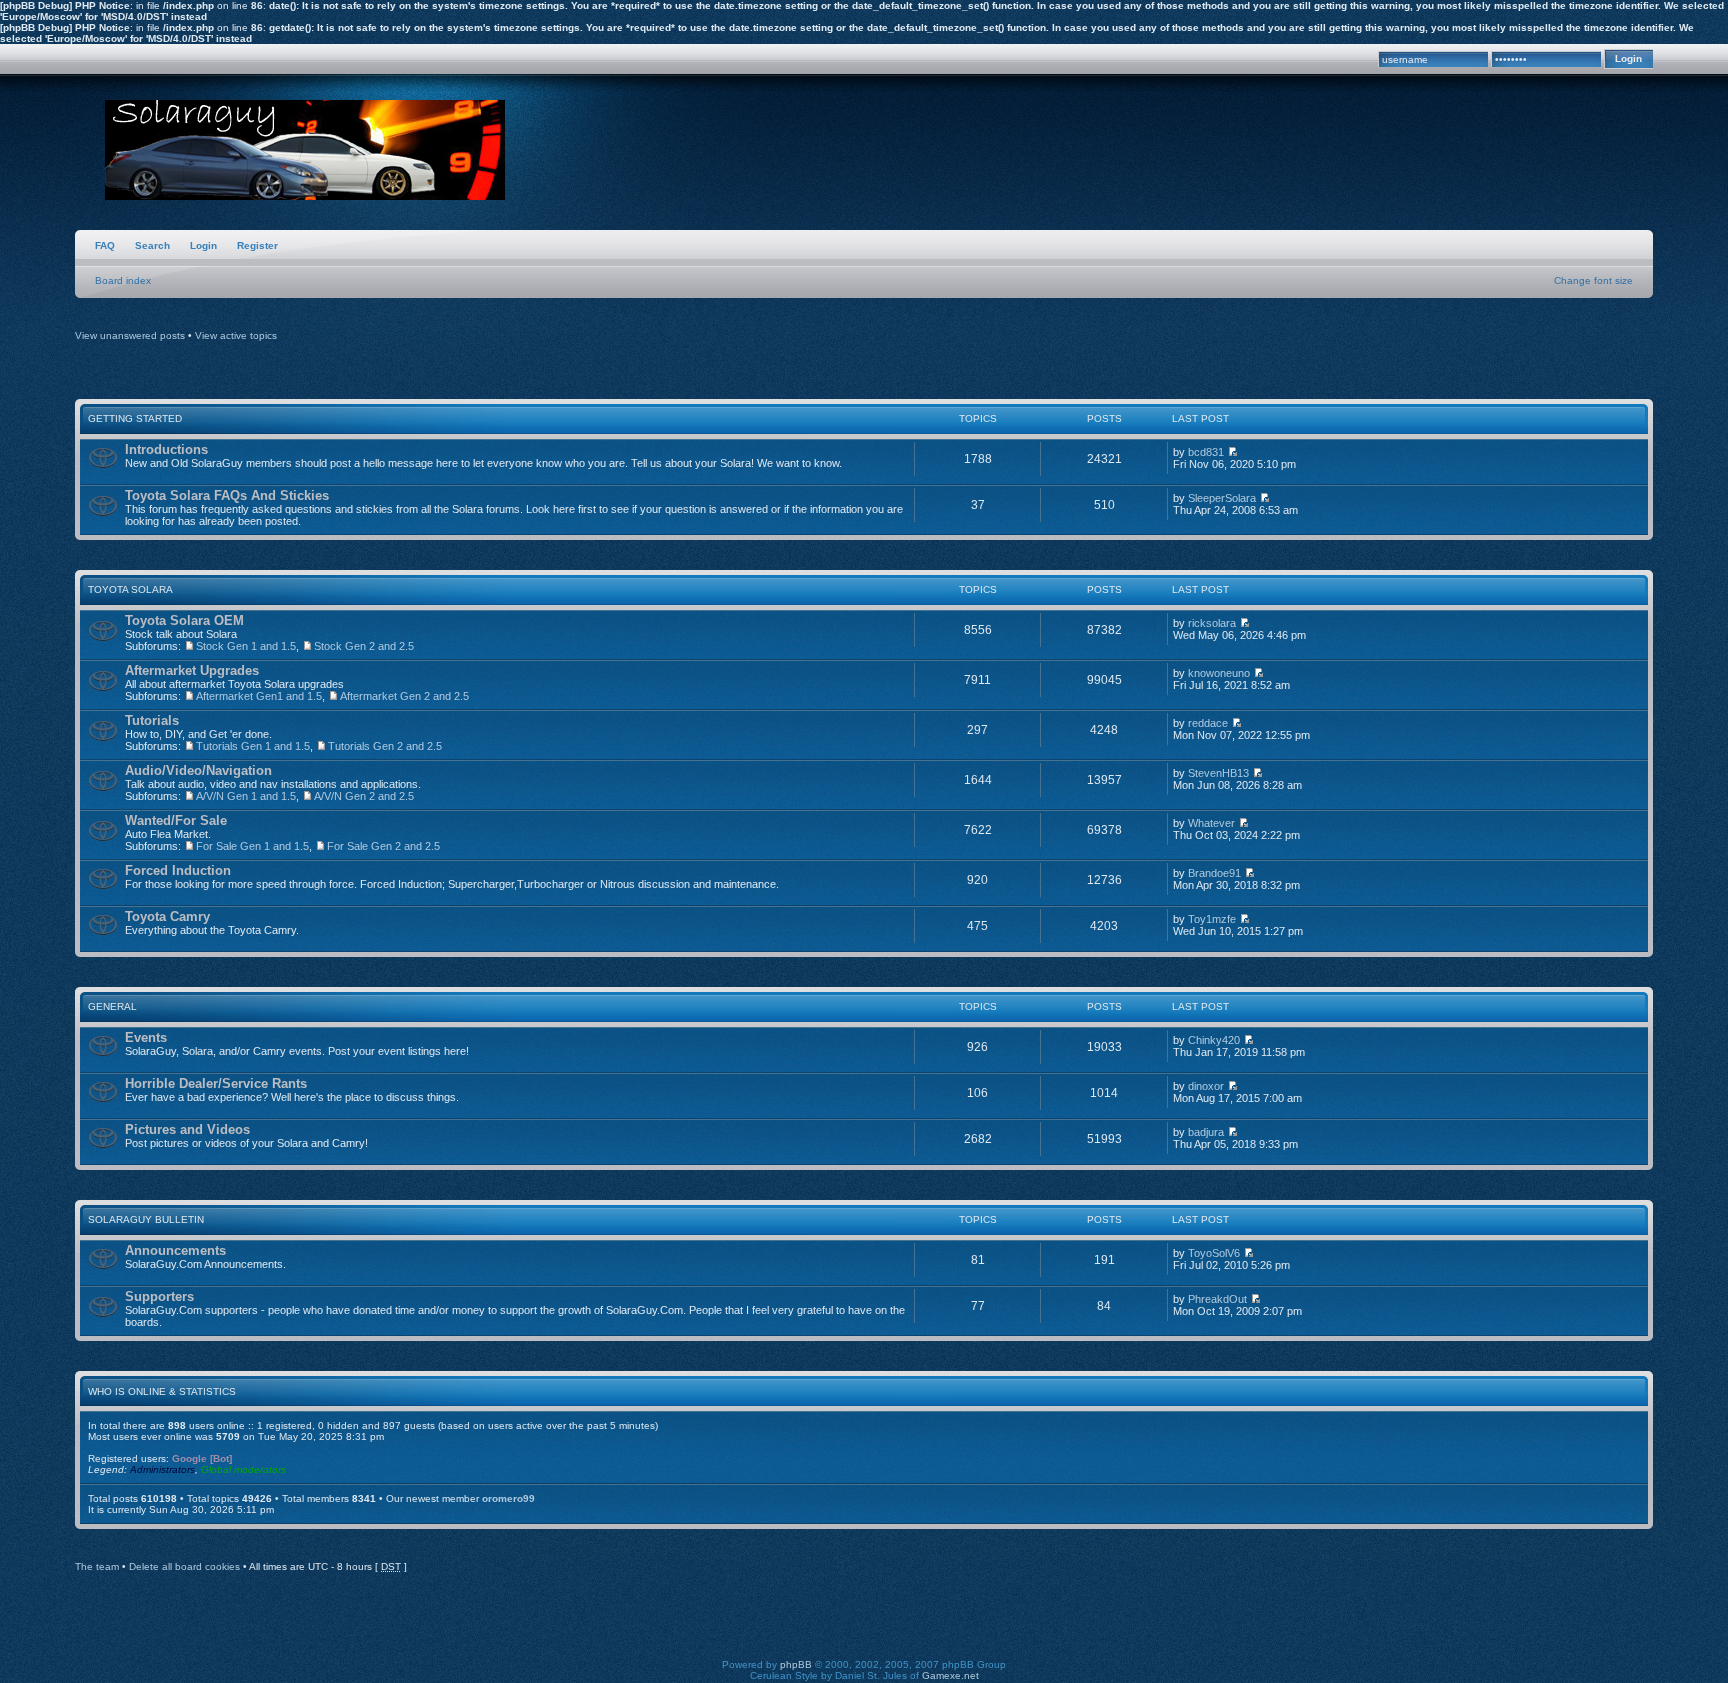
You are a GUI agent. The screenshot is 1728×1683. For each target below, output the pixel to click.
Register (257, 245)
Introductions (166, 449)
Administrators (162, 1469)
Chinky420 (1214, 1040)
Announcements (175, 1250)
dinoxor (1206, 1086)
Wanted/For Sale (176, 820)
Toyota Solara (130, 589)
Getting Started (135, 418)
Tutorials (152, 720)
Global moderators (243, 1469)
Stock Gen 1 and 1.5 (246, 646)
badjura (1206, 1132)
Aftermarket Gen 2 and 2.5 (404, 696)
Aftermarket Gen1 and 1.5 (259, 696)
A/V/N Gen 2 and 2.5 (364, 796)
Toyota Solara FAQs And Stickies (227, 495)
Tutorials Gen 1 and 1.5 (253, 746)
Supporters (159, 1296)
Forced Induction (178, 870)
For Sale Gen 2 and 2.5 (383, 846)
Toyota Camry (167, 916)
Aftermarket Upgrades (192, 670)
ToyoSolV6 (1214, 1253)
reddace (1208, 723)
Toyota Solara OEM (184, 620)
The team (97, 1566)
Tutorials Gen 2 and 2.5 (385, 746)
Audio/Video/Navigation (198, 770)
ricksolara (1212, 623)
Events (146, 1037)
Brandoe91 (1214, 873)
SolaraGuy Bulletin (146, 1219)
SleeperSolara (1222, 498)
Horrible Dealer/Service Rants (216, 1083)
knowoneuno (1219, 673)
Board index (123, 280)
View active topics (236, 335)
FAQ (105, 245)
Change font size (1593, 280)
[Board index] (305, 151)
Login (203, 245)
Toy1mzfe (1212, 919)
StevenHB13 (1218, 773)
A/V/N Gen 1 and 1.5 (246, 796)
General (112, 1006)
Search (152, 245)
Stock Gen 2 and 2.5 (364, 646)
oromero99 (508, 1498)
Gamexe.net (950, 1675)
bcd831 (1206, 452)
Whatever (1211, 823)
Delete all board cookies (184, 1566)
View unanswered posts (130, 335)
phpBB (796, 1664)
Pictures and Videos (187, 1129)
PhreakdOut (1217, 1299)
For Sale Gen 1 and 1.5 (252, 846)
